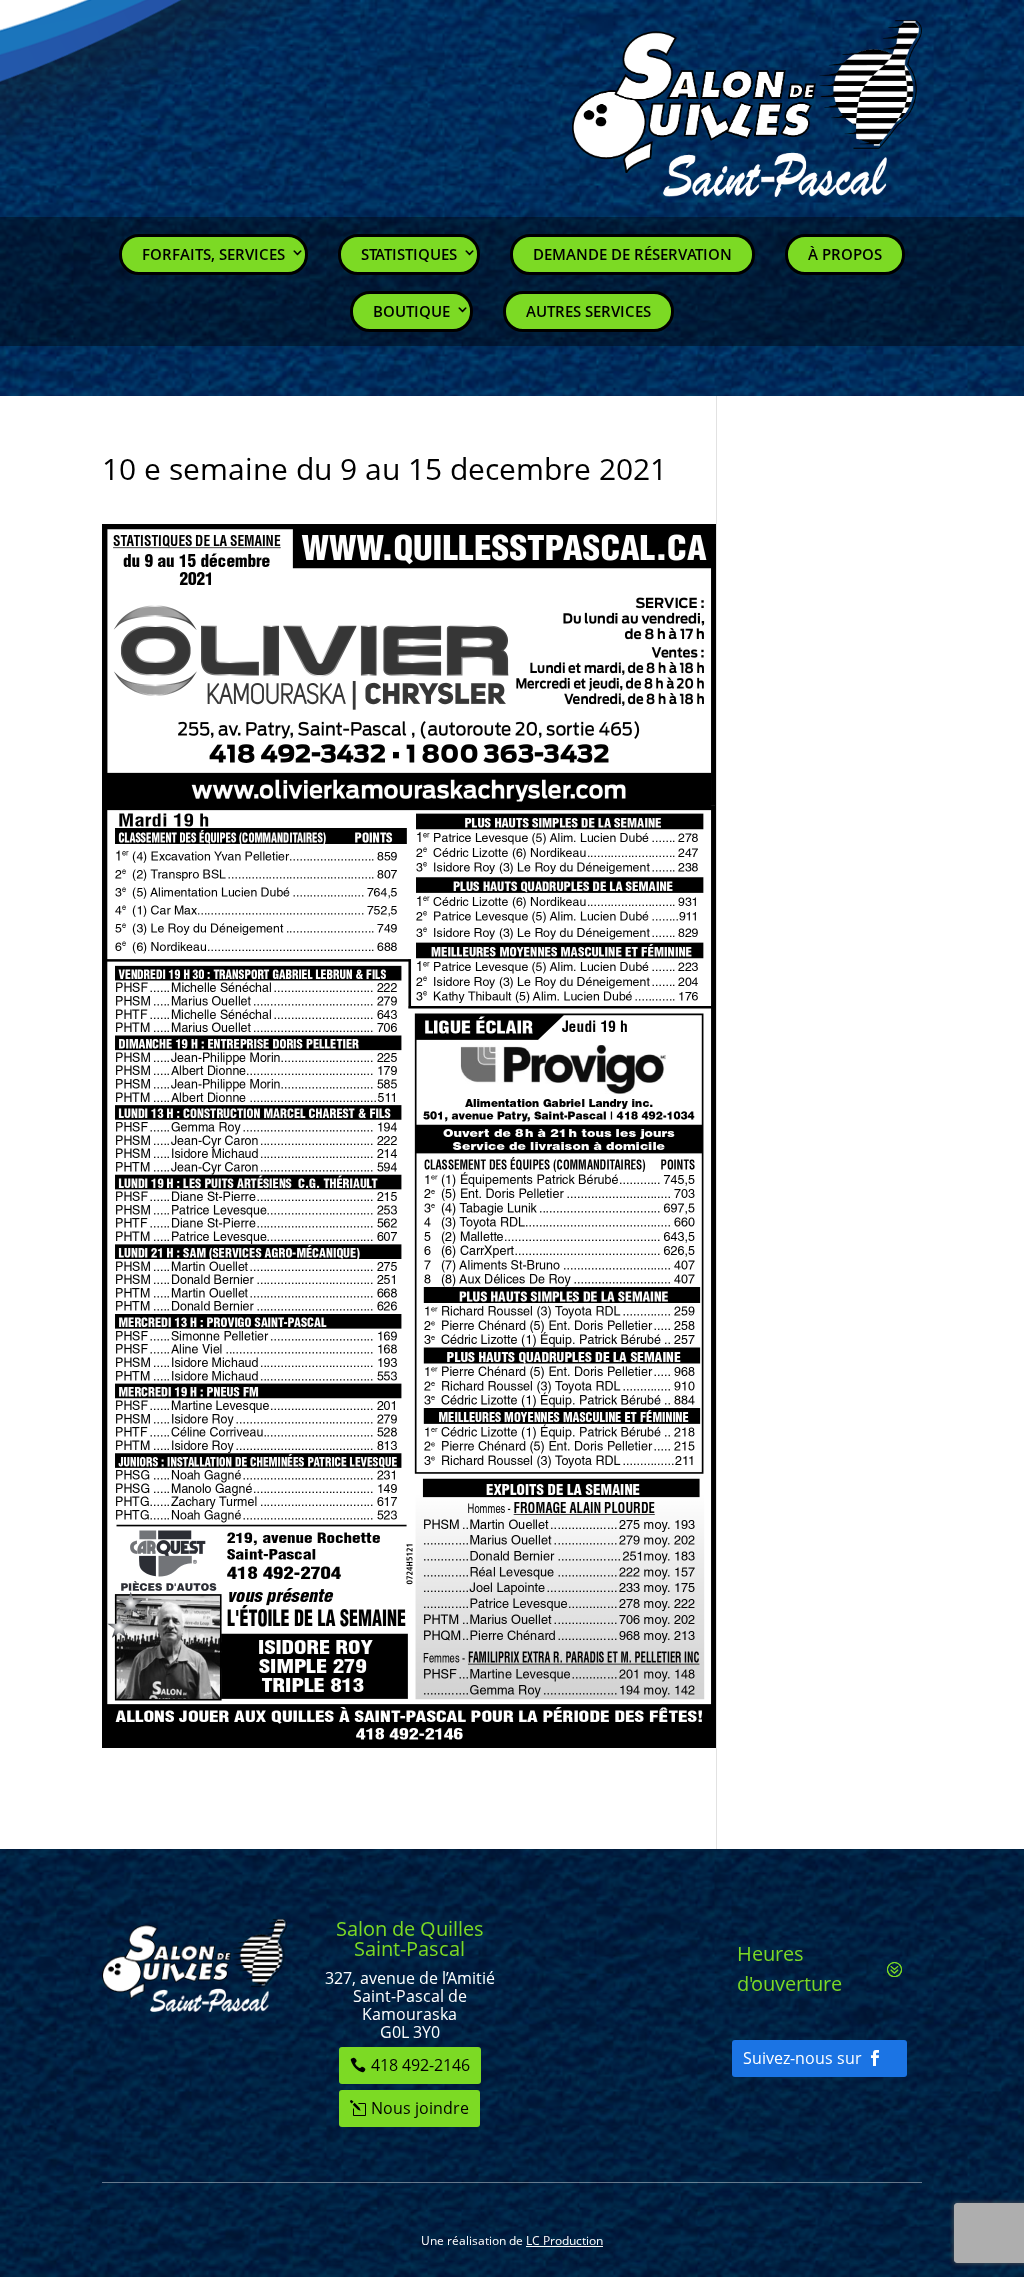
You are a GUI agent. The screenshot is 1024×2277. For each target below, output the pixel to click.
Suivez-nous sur (802, 2058)
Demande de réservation (632, 254)
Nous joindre (420, 2108)
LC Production (564, 2240)
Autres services (588, 311)
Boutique (411, 311)
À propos (845, 254)
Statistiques (409, 254)
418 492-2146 (420, 2065)
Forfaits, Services (213, 254)
